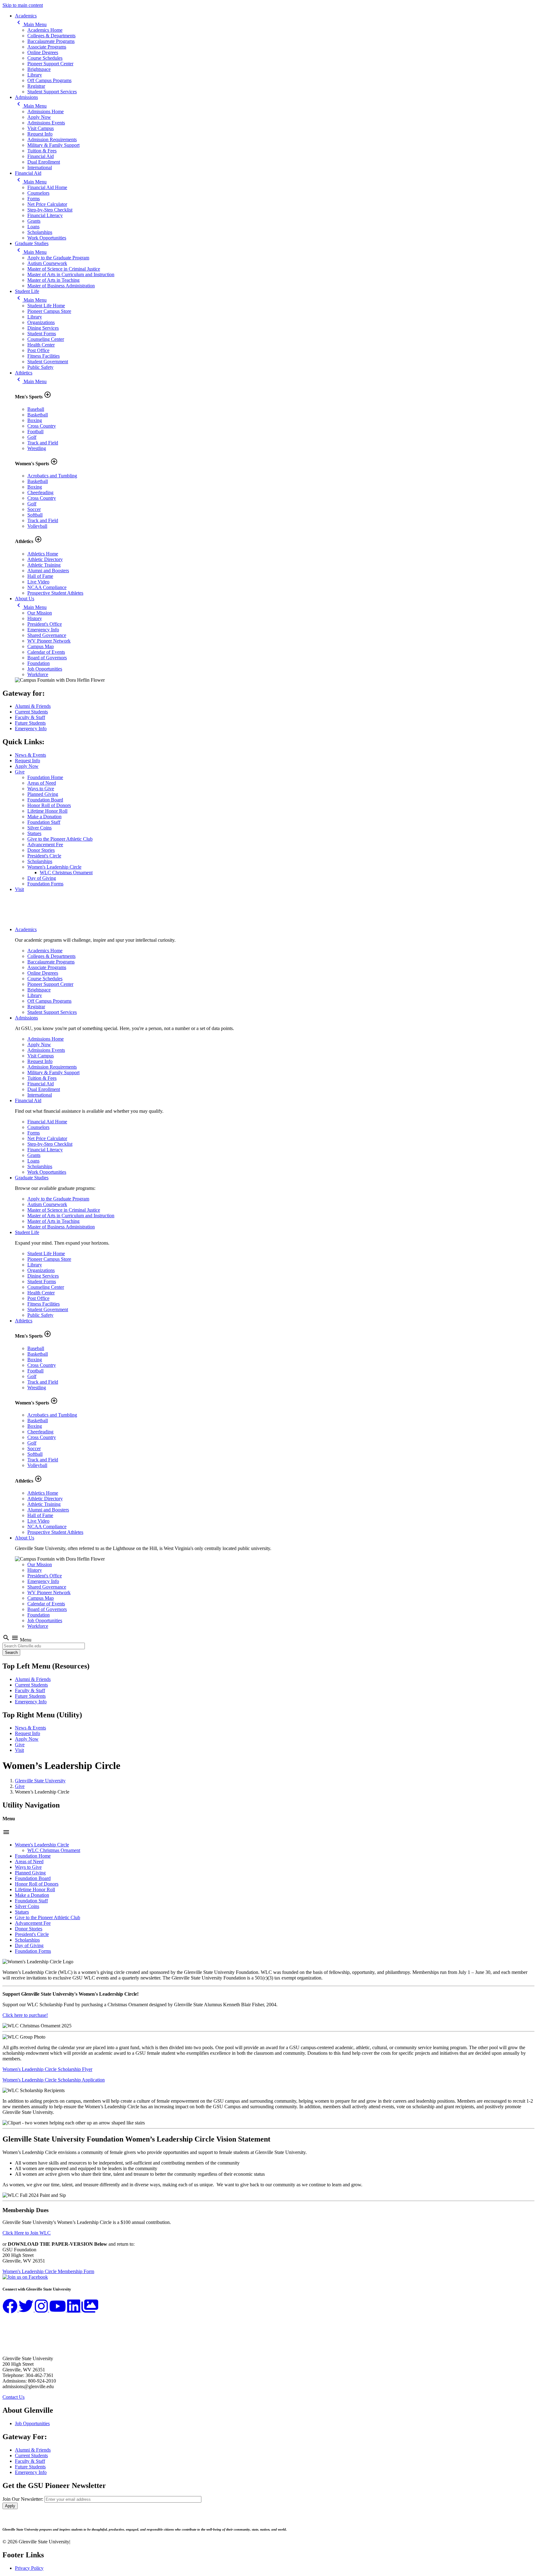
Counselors (38, 193)
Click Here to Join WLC (27, 2233)
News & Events (30, 755)
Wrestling (37, 448)
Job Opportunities (45, 669)
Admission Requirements (52, 139)
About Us (25, 599)
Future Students (30, 723)
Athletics (24, 373)
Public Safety (40, 367)
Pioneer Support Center (50, 64)
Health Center (41, 345)
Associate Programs (47, 47)
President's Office (45, 624)
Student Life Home (46, 306)
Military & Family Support (53, 145)
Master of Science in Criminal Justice (64, 269)
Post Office (38, 350)
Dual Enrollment (44, 162)
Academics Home (45, 30)
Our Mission (40, 613)
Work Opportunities (47, 238)
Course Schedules (45, 58)
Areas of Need (42, 783)
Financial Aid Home (47, 187)
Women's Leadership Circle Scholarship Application (54, 2080)
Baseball (36, 409)
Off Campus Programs (49, 80)
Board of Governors (47, 658)
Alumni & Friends (33, 706)
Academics (26, 16)
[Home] (33, 919)
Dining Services (43, 328)
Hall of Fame (40, 576)
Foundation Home (45, 777)
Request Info (40, 134)
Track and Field (43, 443)
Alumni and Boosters (48, 571)
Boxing (35, 420)
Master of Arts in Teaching (53, 280)
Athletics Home (43, 554)
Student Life (27, 291)
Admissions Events (46, 123)
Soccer (34, 509)
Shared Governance (47, 635)
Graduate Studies (32, 243)
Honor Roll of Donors (49, 805)
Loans (33, 227)
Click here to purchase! (25, 2015)
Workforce (38, 674)
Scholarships (40, 232)
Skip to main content (23, 5)
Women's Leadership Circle (54, 867)
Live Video (38, 582)
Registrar (36, 86)
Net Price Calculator (47, 204)
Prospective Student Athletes (55, 593)
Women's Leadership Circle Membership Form (48, 2271)
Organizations (41, 322)
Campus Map (41, 646)
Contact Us (14, 2397)
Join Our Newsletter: (23, 2499)
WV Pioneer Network (49, 641)
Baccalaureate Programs (51, 41)
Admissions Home (46, 111)
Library (35, 75)
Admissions (26, 97)
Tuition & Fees (42, 151)
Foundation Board (45, 800)
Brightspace (39, 69)
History (35, 618)
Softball (35, 515)
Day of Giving (42, 878)
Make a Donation (44, 817)
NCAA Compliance (47, 587)
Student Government (48, 362)
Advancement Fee (45, 845)
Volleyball (37, 526)
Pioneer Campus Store (49, 311)
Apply (10, 2506)
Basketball (38, 415)
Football (35, 432)
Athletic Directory (45, 559)
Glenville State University (40, 1781)
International (40, 167)
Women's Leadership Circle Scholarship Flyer (47, 2069)
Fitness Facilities (44, 356)
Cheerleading (40, 492)
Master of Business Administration (61, 286)
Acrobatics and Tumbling (52, 476)
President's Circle (44, 856)
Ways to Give (41, 789)
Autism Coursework (47, 263)
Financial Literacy (45, 215)
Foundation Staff (44, 822)
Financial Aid (41, 156)
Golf (32, 437)
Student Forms (42, 334)
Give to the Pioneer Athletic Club (60, 839)
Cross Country (42, 426)
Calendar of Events (46, 652)
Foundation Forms (45, 884)
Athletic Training (44, 565)
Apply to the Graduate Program (58, 258)
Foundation (39, 663)
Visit (19, 889)
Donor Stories (41, 850)
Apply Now (39, 117)
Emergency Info (43, 630)
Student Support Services (52, 92)
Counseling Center (46, 339)
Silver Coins (39, 828)
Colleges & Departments (51, 36)
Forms (34, 199)
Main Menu (31, 24)
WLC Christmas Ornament (66, 873)
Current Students (31, 712)
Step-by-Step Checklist (50, 210)
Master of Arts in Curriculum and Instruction (71, 274)
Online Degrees (43, 52)
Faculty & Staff (30, 717)
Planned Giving (43, 794)
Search (11, 1652)
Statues (34, 833)
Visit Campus (41, 128)
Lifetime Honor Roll (47, 811)
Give (20, 772)
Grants (34, 221)
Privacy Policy (29, 2568)
